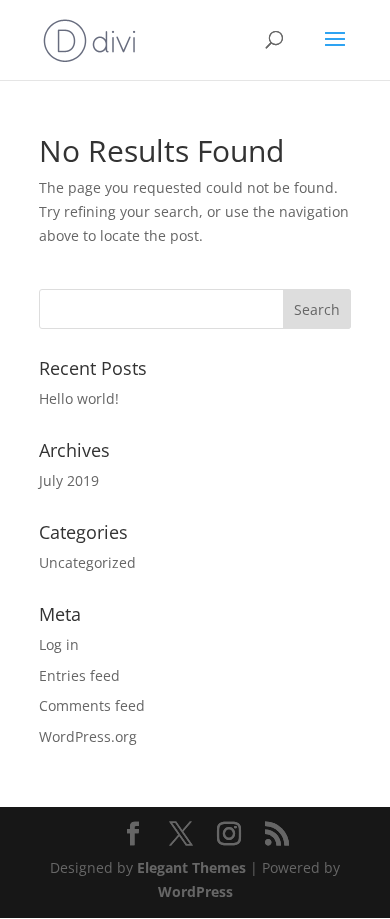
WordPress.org (88, 736)
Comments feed (92, 705)
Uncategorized (87, 562)
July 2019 (69, 480)
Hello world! (79, 398)
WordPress (195, 891)
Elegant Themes (191, 867)
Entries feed (79, 675)
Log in (59, 644)
